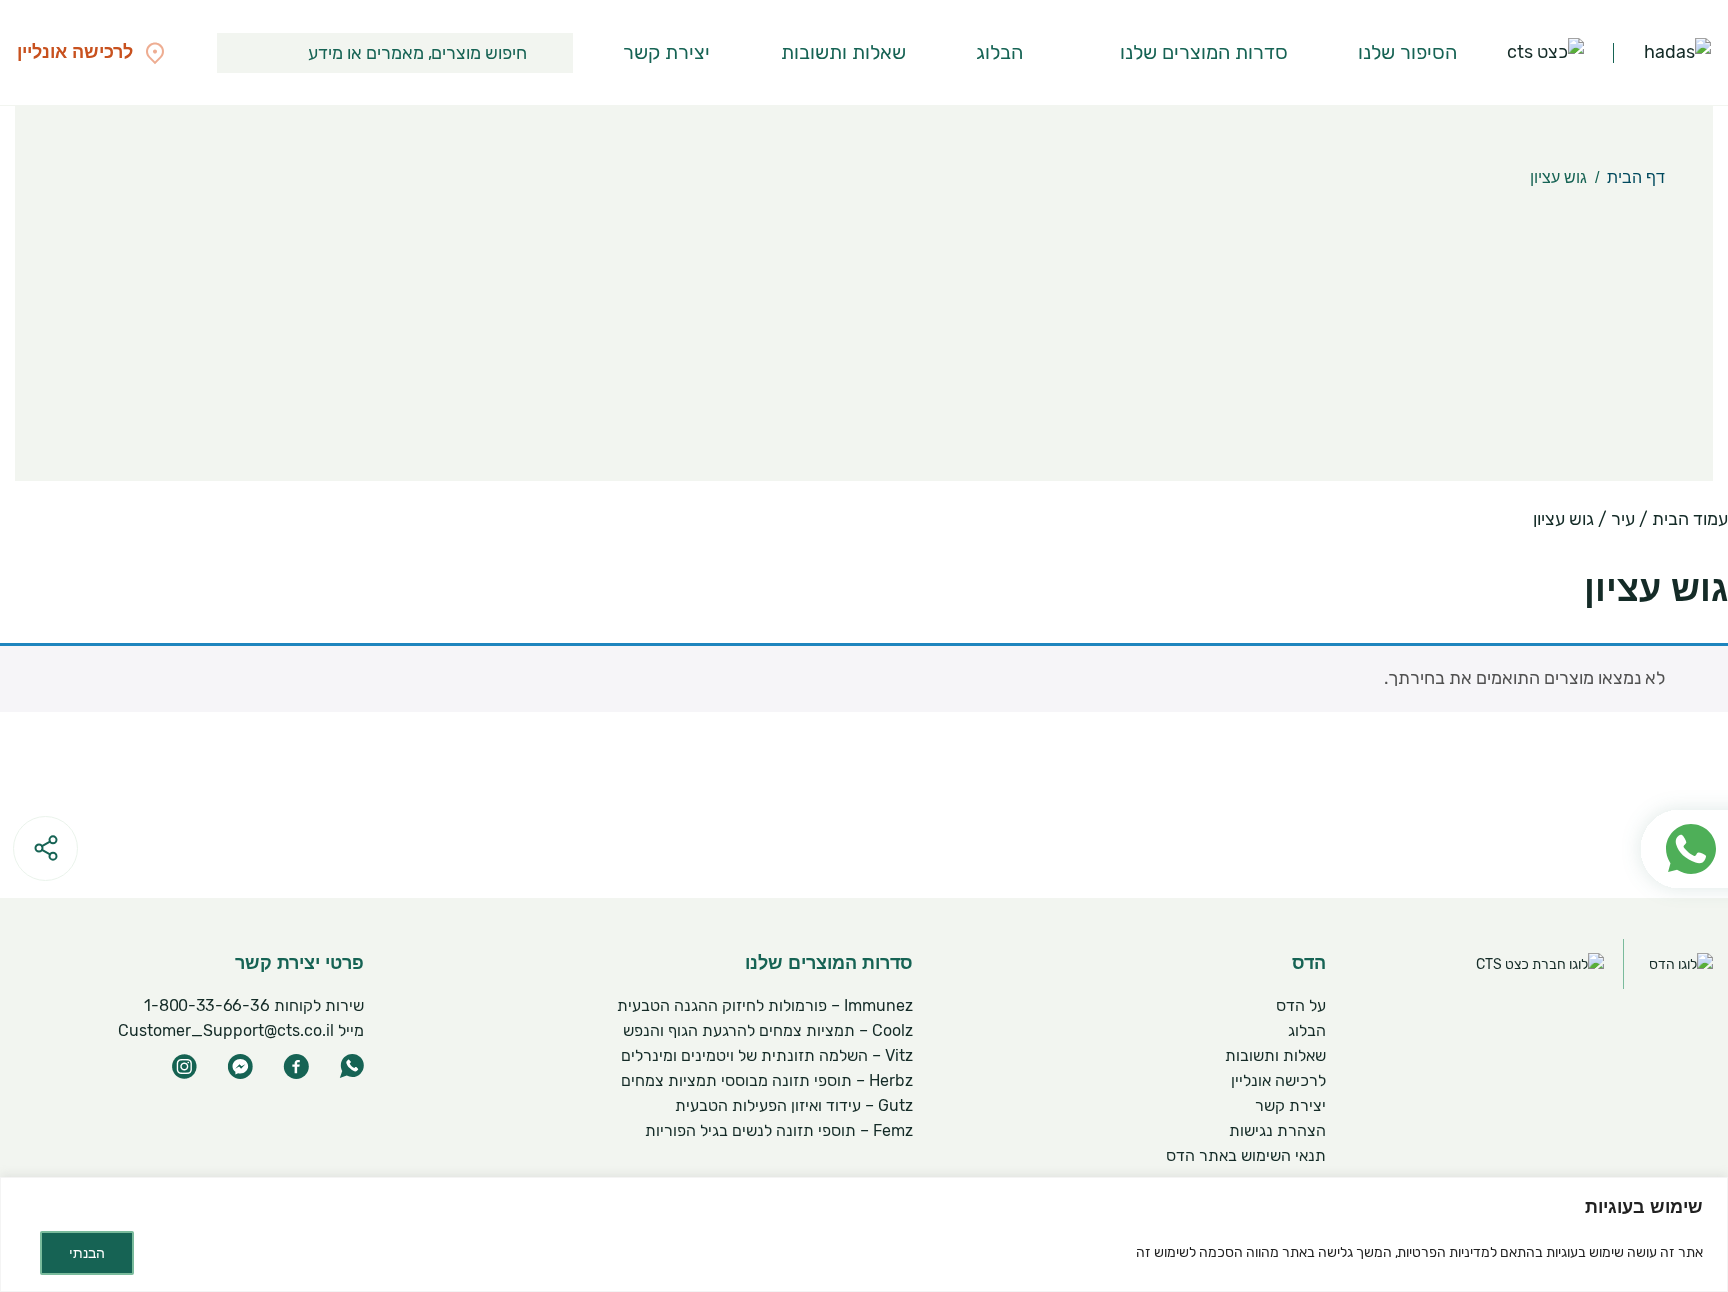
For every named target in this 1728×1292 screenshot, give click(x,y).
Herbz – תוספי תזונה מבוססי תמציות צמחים (767, 1080)
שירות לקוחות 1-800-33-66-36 (254, 1005)
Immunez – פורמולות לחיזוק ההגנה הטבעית (765, 1005)
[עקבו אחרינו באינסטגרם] (184, 1066)
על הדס (1301, 1005)
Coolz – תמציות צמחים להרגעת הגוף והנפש (768, 1030)
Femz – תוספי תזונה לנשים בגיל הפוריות (779, 1130)
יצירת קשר (666, 52)
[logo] (1677, 53)
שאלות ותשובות (843, 52)
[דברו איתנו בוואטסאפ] (351, 1066)
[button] (553, 53)
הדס (1309, 963)
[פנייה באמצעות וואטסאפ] (1674, 801)
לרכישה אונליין (1278, 1080)
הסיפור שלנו (1407, 52)
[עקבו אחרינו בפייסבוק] (296, 1066)
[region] (864, 1234)
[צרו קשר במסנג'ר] (240, 1066)
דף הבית (1636, 177)
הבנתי (87, 1253)
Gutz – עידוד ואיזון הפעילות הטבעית (794, 1105)
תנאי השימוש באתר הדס (1246, 1155)
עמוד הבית (1690, 519)
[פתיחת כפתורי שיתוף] (45, 848)
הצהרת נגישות (1277, 1130)
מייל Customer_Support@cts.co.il (241, 1030)
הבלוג (999, 52)
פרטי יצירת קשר (299, 963)
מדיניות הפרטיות (1444, 1252)
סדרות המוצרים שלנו (1204, 52)
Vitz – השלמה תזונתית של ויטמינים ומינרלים (767, 1055)
